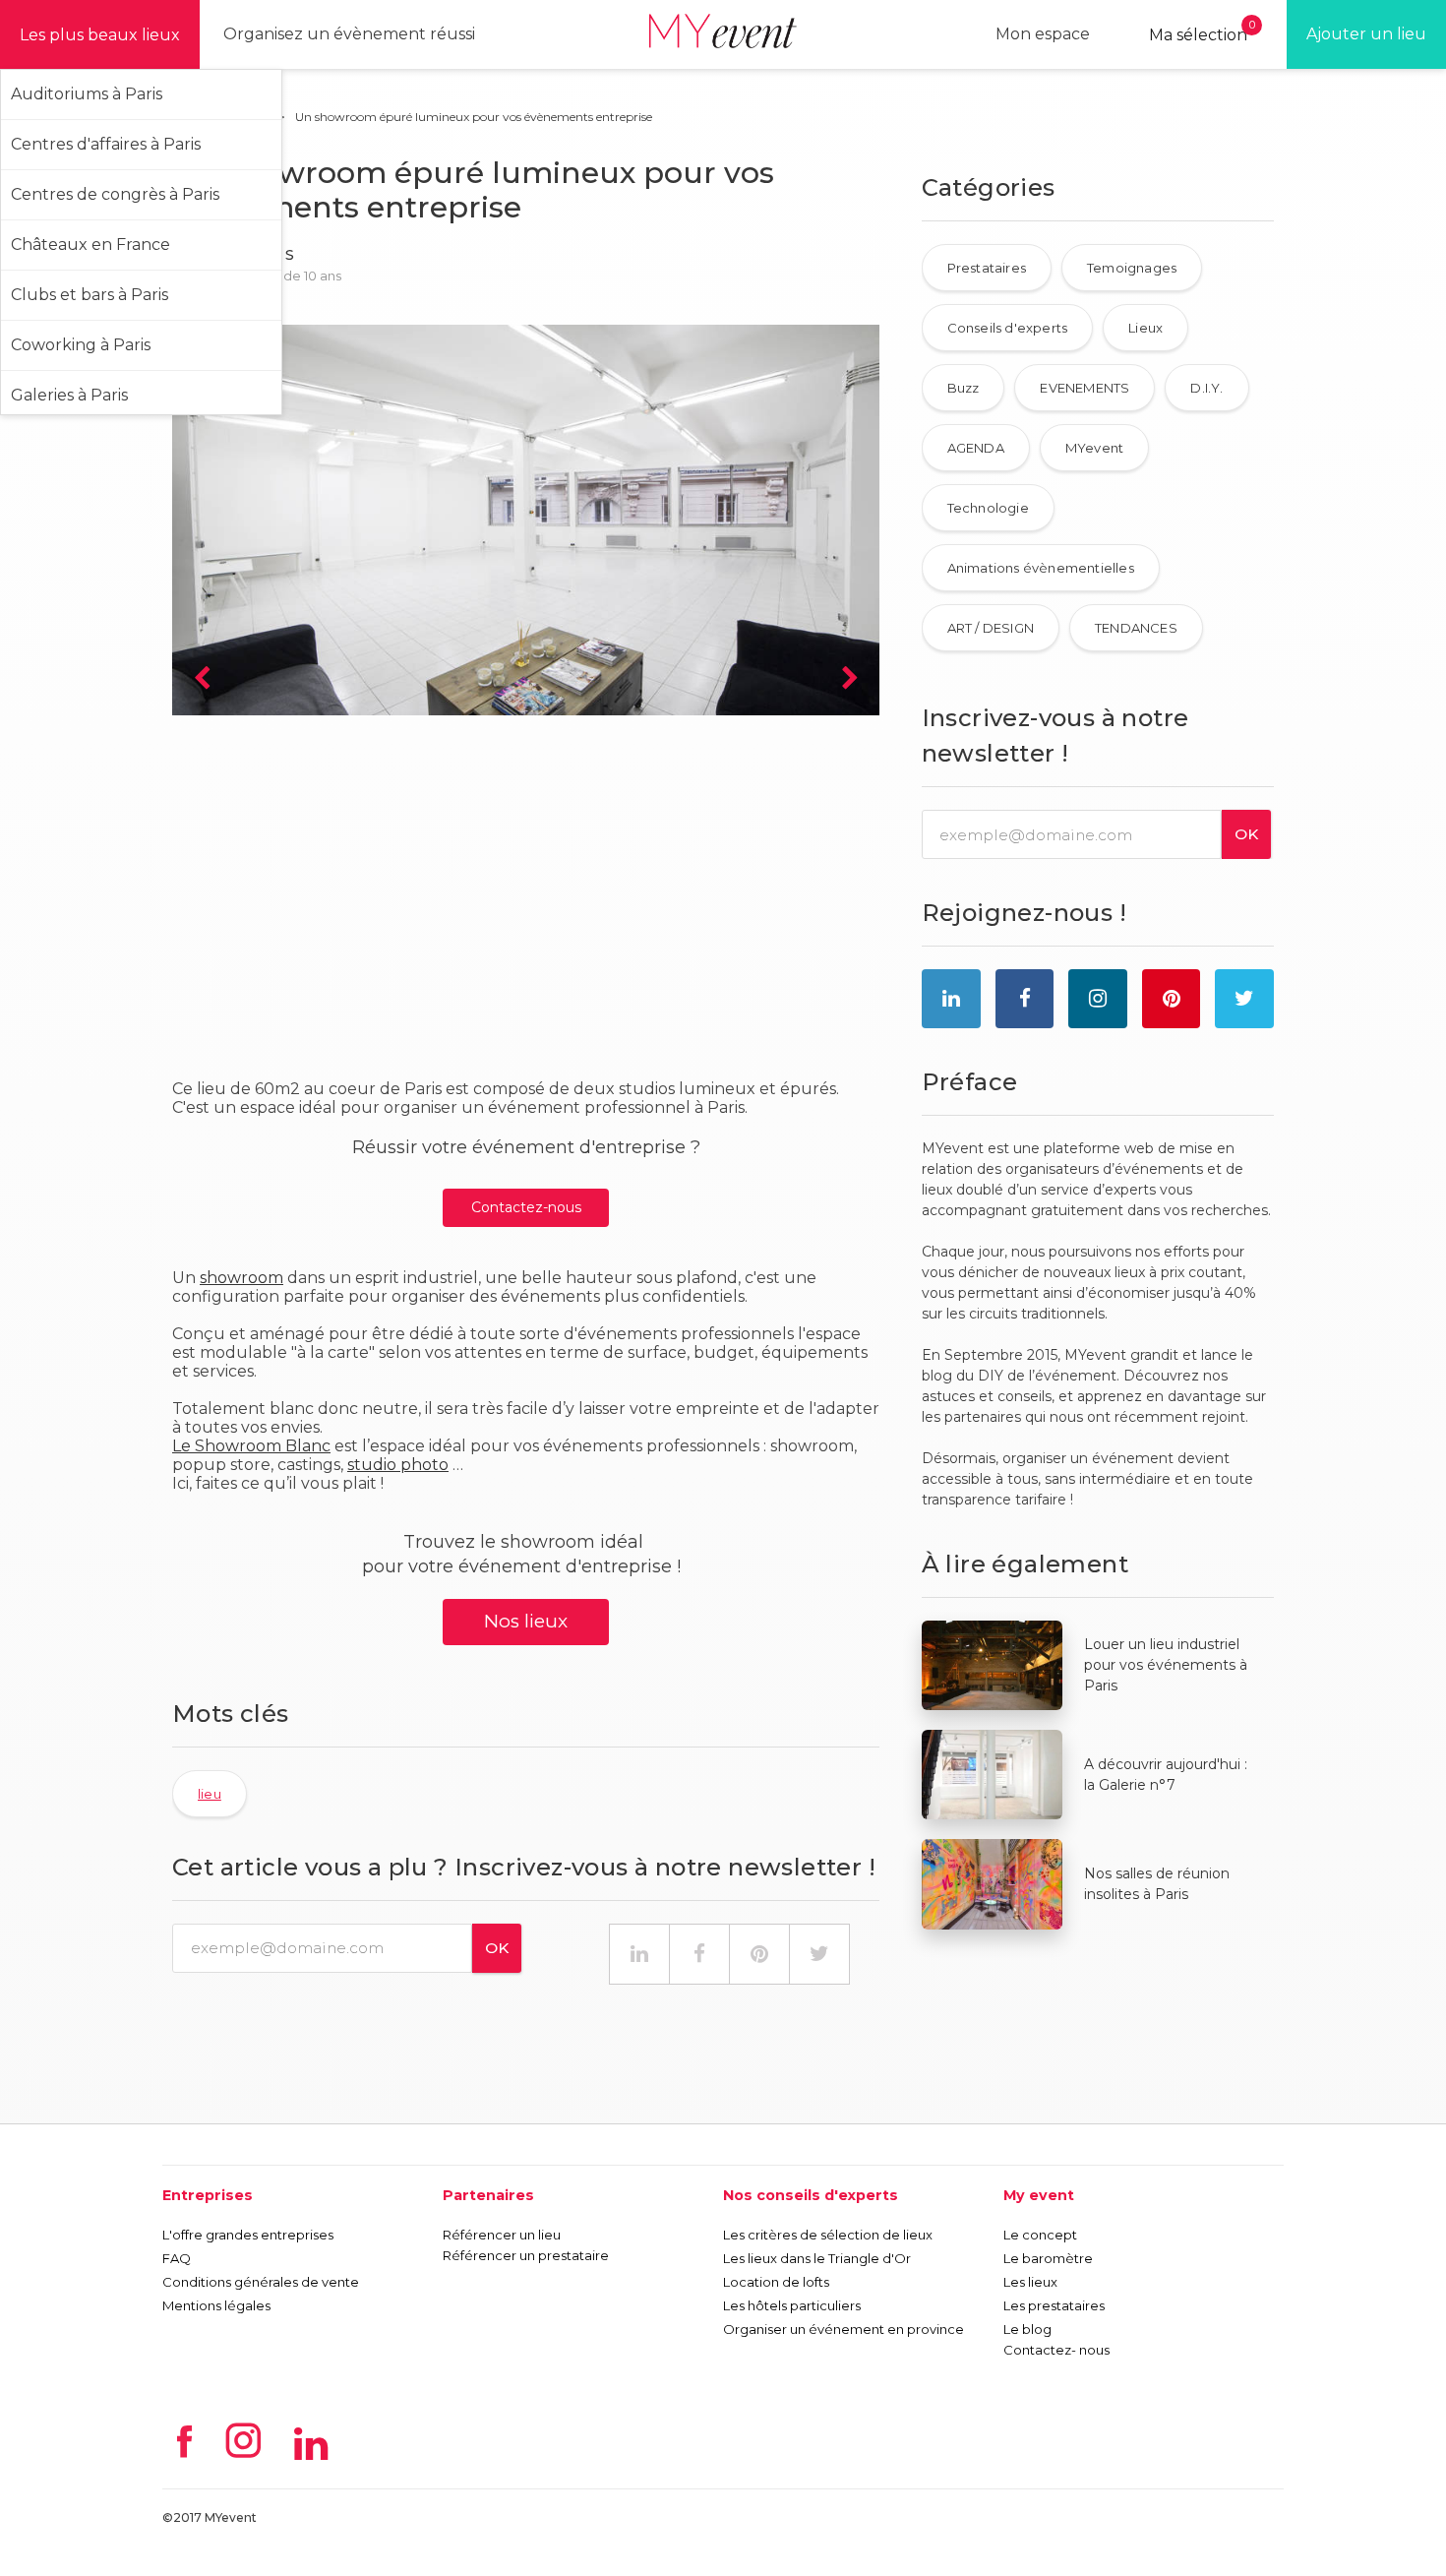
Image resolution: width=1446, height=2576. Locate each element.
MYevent (1094, 448)
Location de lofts (776, 2282)
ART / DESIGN (991, 628)
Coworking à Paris (81, 345)
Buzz (964, 388)
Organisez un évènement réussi (349, 34)
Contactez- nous (1056, 2350)
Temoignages (1132, 268)
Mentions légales (216, 2305)
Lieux (1145, 328)
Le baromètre (1048, 2258)
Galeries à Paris (69, 395)
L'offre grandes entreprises (248, 2235)
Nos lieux (526, 1621)
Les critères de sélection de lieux (828, 2235)
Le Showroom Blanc (251, 1446)
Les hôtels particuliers (792, 2305)
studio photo (398, 1465)
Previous (202, 679)
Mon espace (1043, 34)
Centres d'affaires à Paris (106, 144)
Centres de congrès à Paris (115, 194)
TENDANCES (1136, 628)
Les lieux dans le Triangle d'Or (817, 2258)
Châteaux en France (90, 245)
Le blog (1027, 2329)
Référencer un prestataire (526, 2255)
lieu (210, 1794)
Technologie (988, 508)
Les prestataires (1054, 2305)
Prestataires (987, 268)
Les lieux (1030, 2282)
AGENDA (976, 448)
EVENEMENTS (1084, 388)
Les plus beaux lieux (100, 35)
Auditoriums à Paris (87, 94)
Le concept (1040, 2235)
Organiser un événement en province (843, 2329)
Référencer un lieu (502, 2235)
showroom (241, 1278)
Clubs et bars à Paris (90, 295)
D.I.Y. (1206, 388)
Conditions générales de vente (261, 2282)
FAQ (177, 2258)
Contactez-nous (526, 1207)
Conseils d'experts (1008, 328)
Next (850, 679)
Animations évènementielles (1041, 568)
